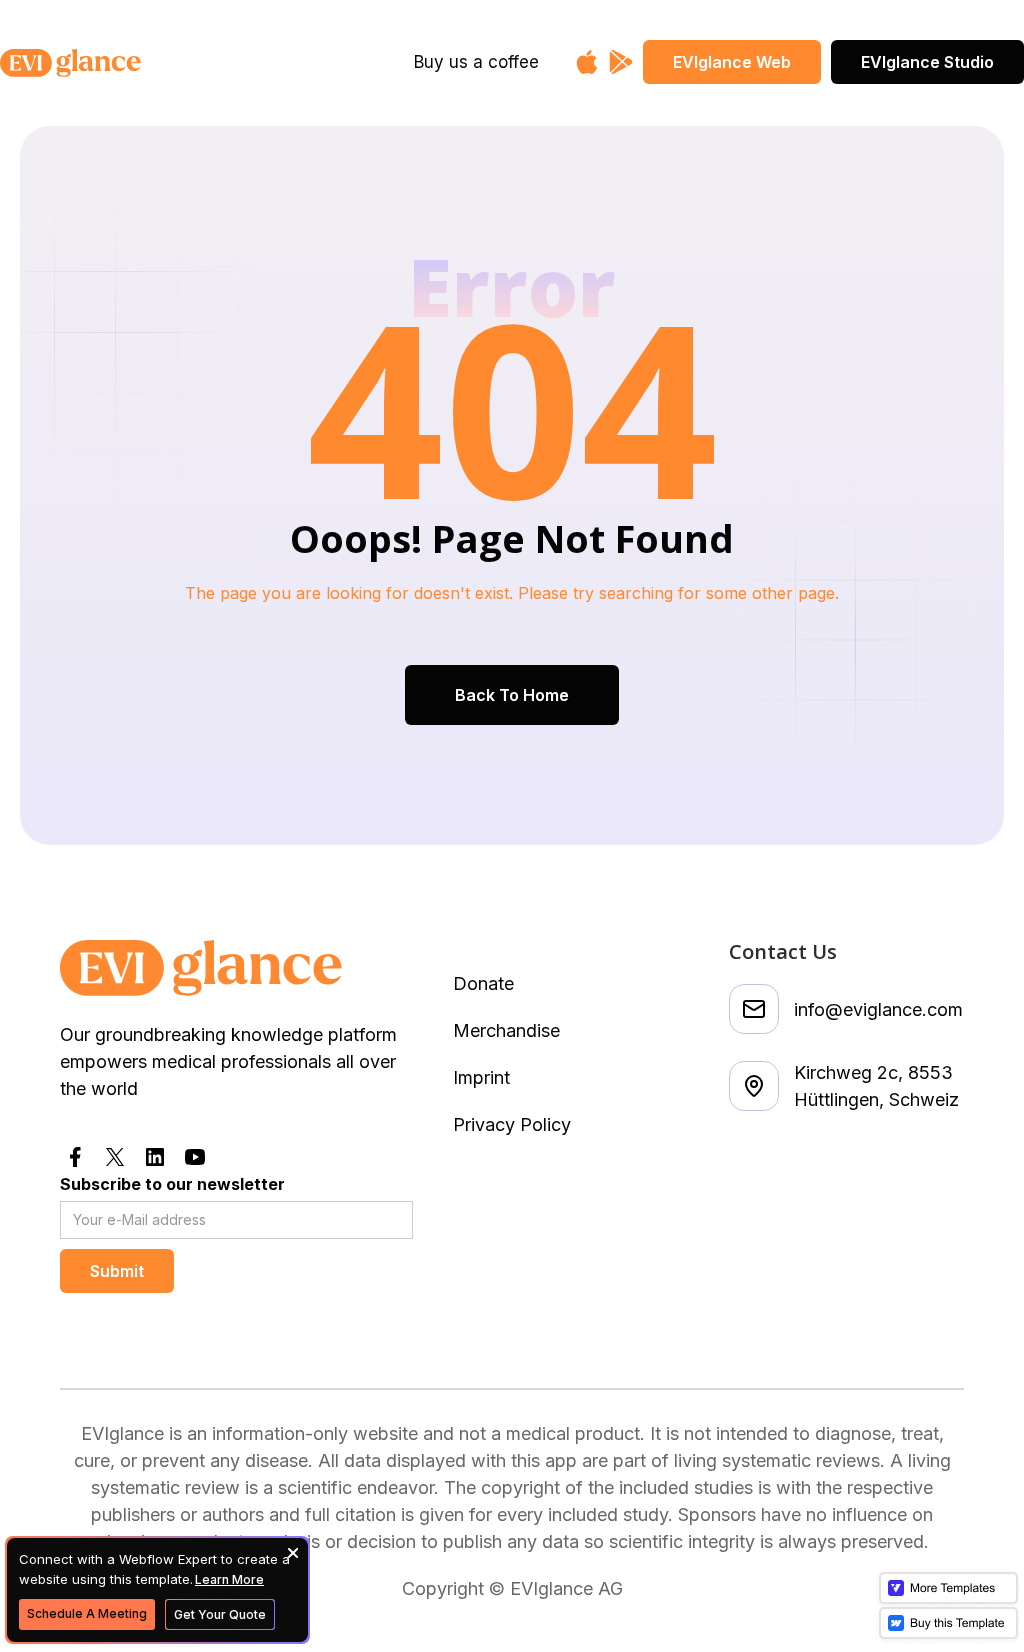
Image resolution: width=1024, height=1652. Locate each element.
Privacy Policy (512, 1124)
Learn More (229, 1579)
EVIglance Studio (927, 62)
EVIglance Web (732, 62)
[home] (118, 63)
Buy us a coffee (476, 62)
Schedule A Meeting (87, 1613)
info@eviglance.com (878, 1009)
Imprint (481, 1077)
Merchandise (506, 1030)
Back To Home (512, 695)
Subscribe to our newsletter (172, 1184)
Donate (483, 983)
